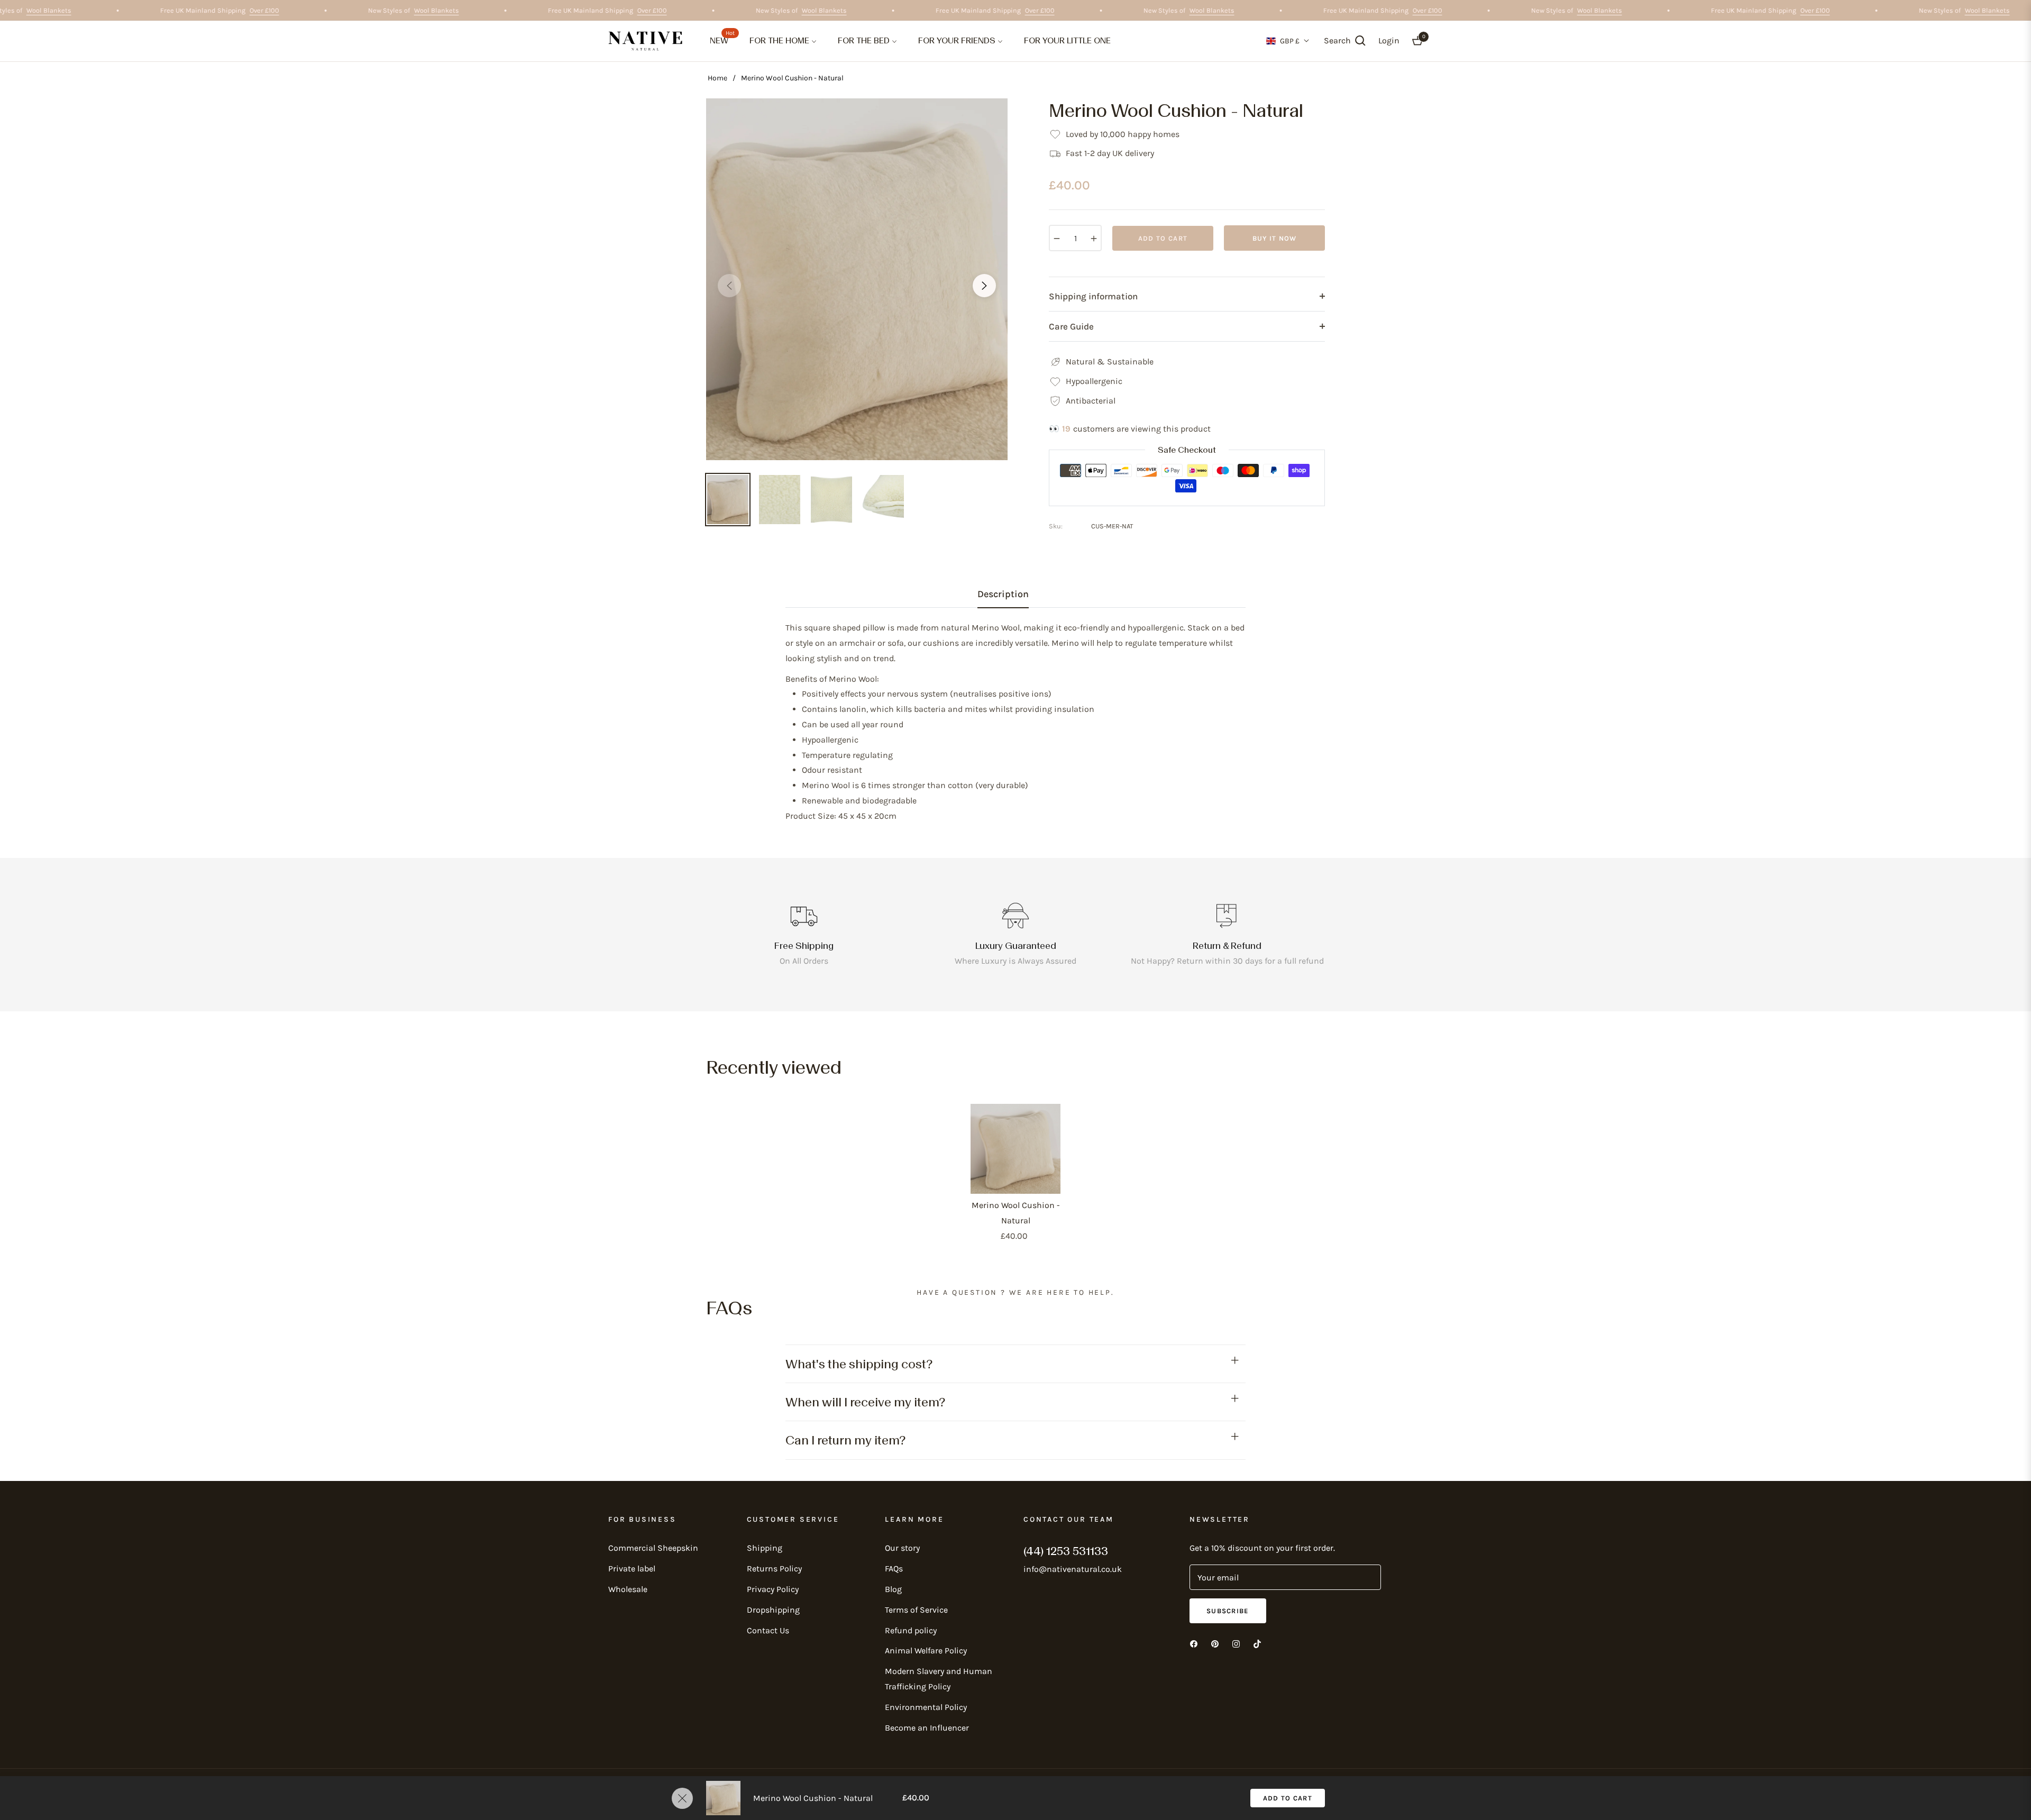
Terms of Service (916, 1610)
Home (717, 78)
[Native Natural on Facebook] (1194, 1644)
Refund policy (911, 1630)
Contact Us (768, 1630)
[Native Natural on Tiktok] (1257, 1644)
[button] (1345, 41)
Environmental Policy (926, 1707)
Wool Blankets (84, 10)
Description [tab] (1003, 594)
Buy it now (1275, 238)
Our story (902, 1548)
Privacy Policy (773, 1589)
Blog (893, 1589)
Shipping (765, 1548)
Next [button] (984, 286)
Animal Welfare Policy (926, 1650)
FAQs (894, 1569)
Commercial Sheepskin (653, 1548)
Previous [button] (729, 286)
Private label (632, 1569)
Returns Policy (774, 1569)
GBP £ (1290, 41)
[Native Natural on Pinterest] (1215, 1644)
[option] (857, 279)
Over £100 (299, 10)
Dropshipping (773, 1610)
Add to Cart (1288, 1798)
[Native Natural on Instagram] (1236, 1644)
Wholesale (628, 1589)
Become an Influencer (927, 1728)
